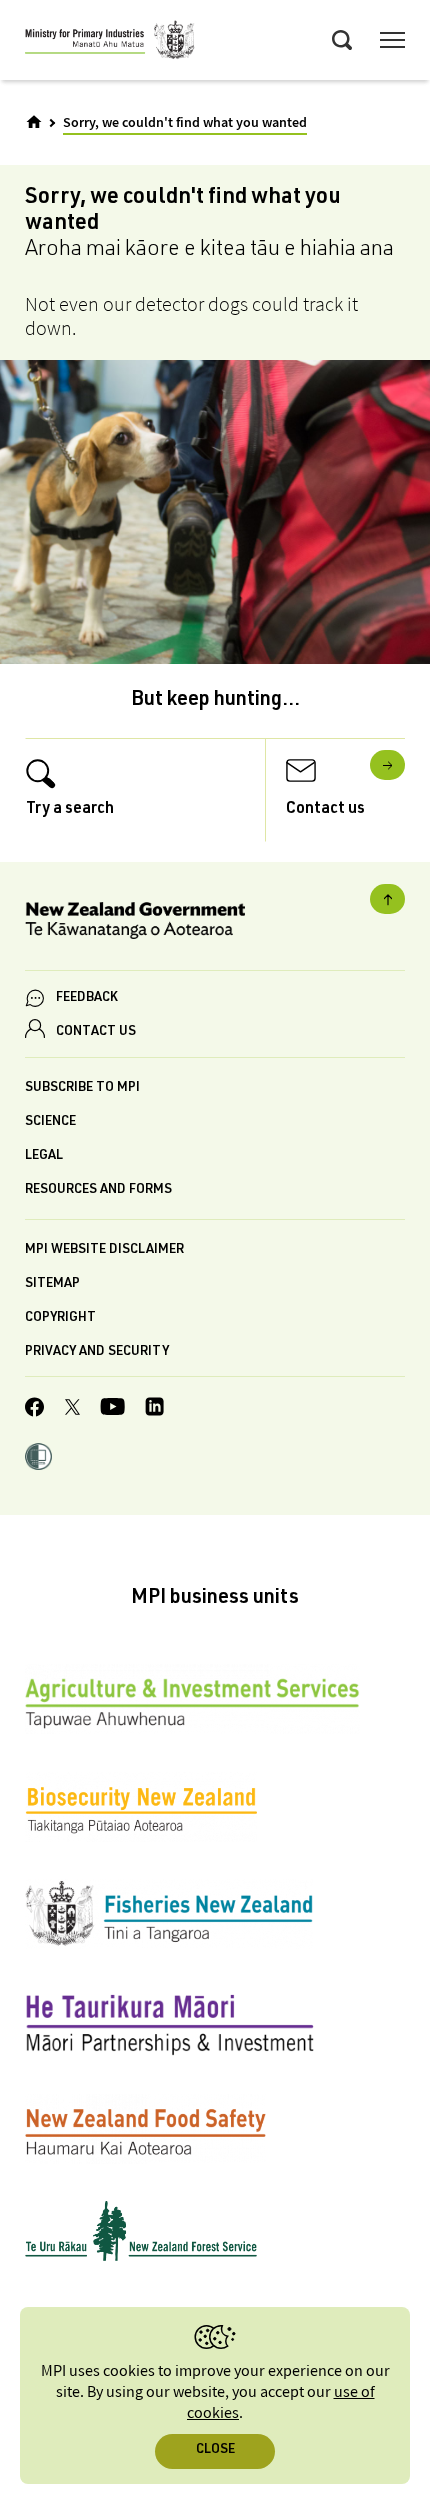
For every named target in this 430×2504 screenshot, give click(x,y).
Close (215, 2450)
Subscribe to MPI (82, 1088)
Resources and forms (98, 1190)
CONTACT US (96, 1032)
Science (50, 1122)
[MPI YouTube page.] (112, 1409)
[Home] (34, 122)
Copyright (60, 1318)
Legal (44, 1156)
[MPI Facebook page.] (35, 1410)
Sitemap (52, 1284)
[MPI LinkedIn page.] (154, 1409)
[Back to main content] (387, 899)
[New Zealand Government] (215, 923)
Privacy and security (97, 1352)
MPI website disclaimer (104, 1250)
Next (387, 765)
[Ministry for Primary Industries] (110, 43)
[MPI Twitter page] (72, 1410)
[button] (38, 1459)
